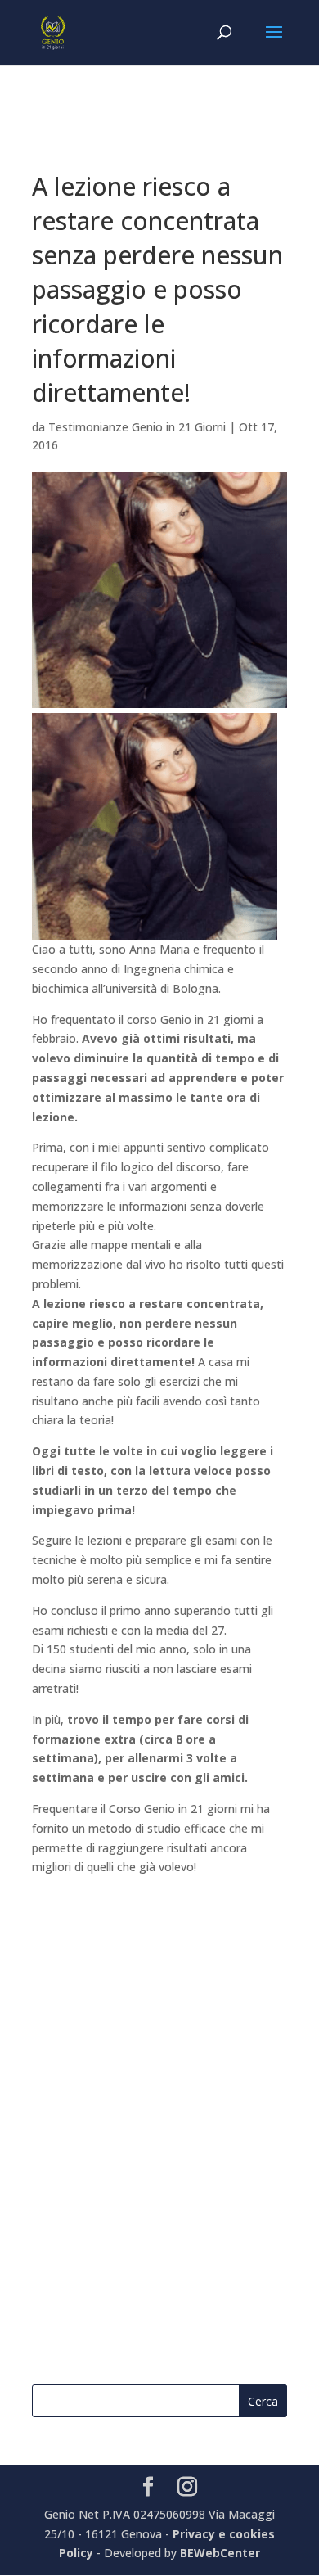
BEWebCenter (220, 2553)
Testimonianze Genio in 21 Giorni (137, 427)
